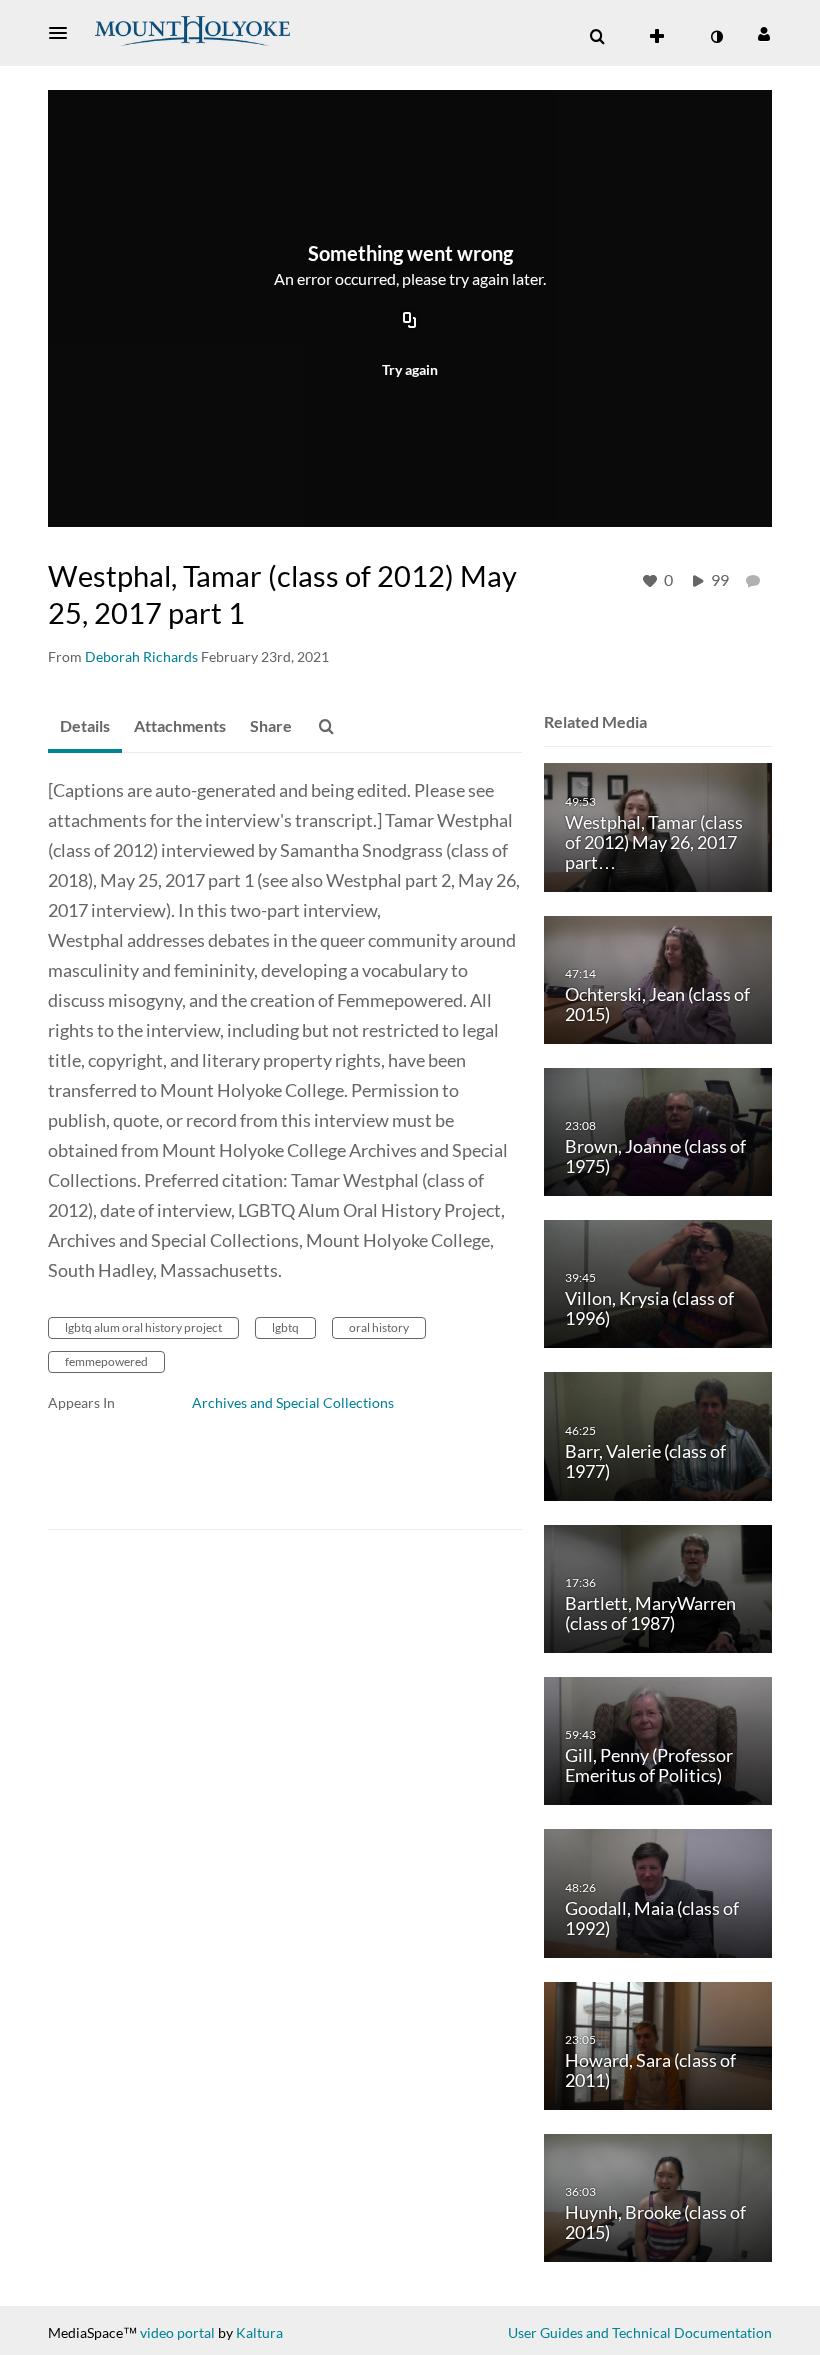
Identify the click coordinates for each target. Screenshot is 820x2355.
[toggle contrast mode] (716, 37)
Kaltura (259, 2332)
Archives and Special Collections (293, 1402)
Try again (410, 369)
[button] (64, 33)
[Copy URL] (410, 322)
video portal (177, 2332)
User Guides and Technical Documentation (640, 2332)
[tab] (85, 727)
